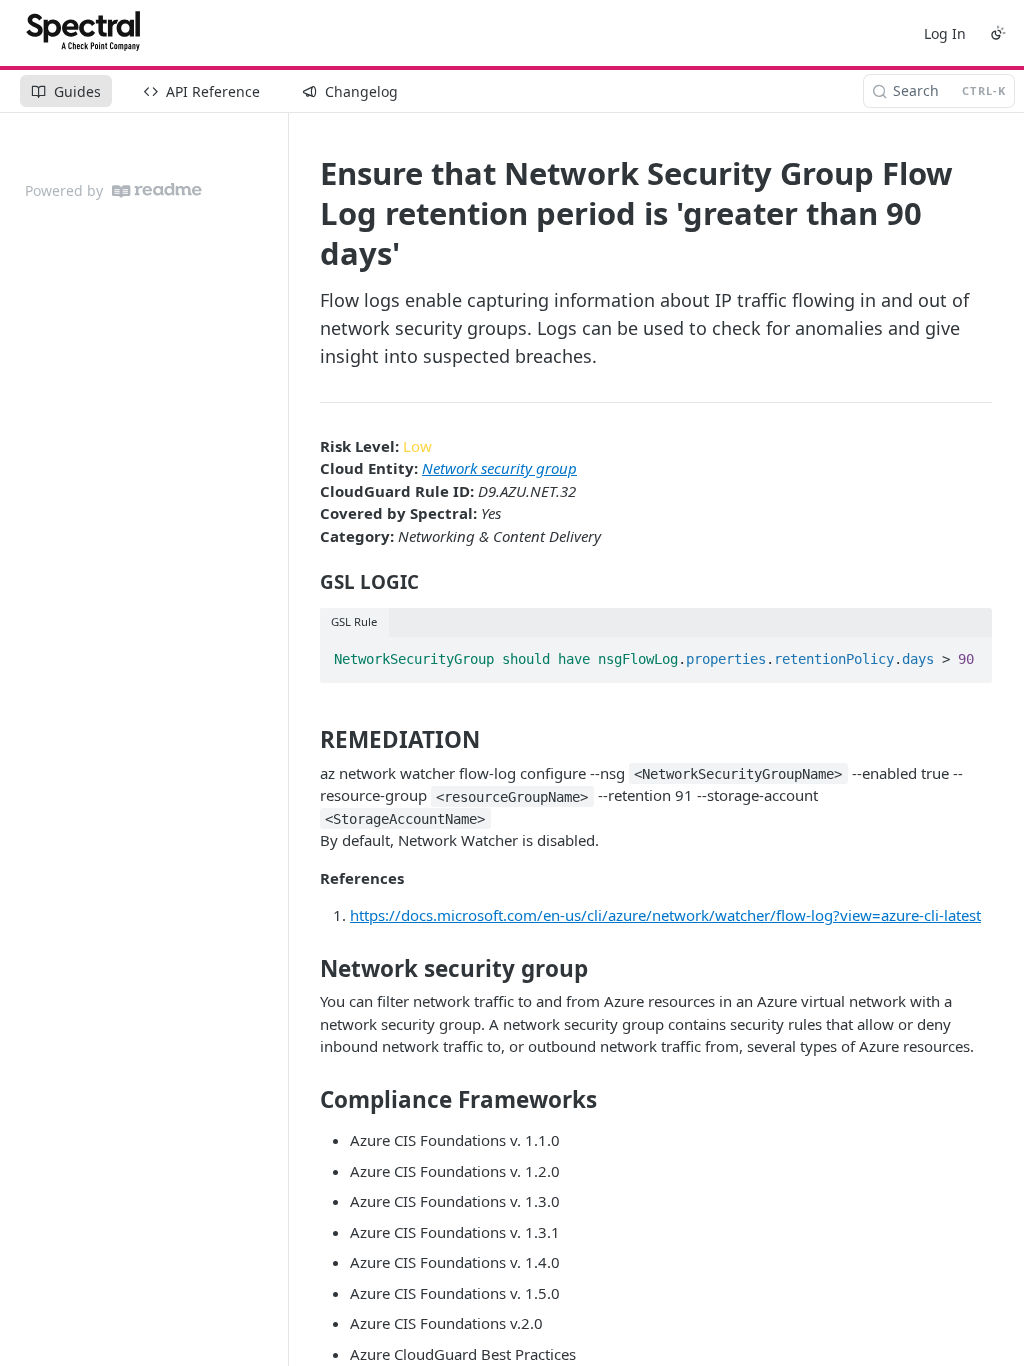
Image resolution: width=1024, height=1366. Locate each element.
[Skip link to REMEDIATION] (306, 740)
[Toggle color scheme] (998, 33)
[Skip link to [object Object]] (306, 582)
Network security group (499, 468)
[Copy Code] (968, 653)
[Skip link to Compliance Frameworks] (306, 1100)
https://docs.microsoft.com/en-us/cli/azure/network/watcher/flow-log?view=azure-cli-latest (665, 915)
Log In (945, 33)
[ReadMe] (157, 190)
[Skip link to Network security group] (306, 969)
